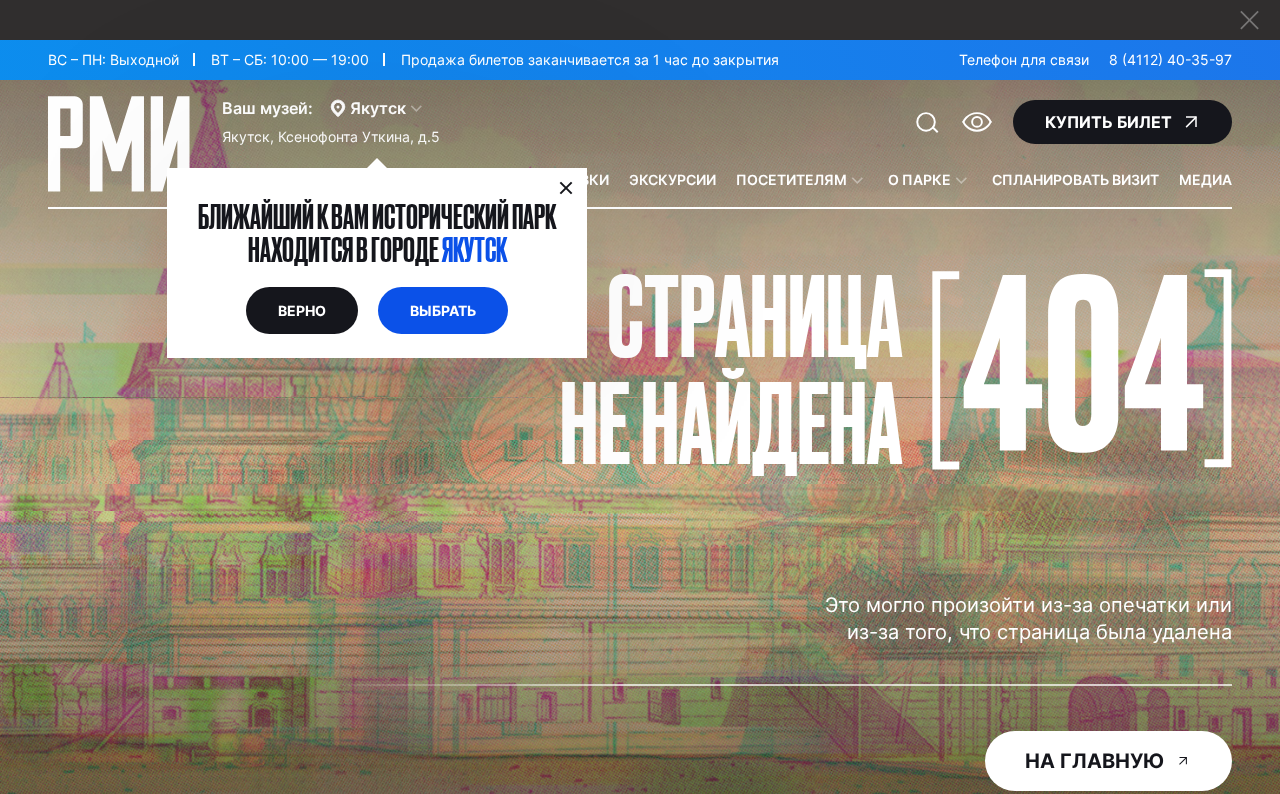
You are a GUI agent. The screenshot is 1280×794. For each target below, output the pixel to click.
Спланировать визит (1075, 179)
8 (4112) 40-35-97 (1170, 59)
